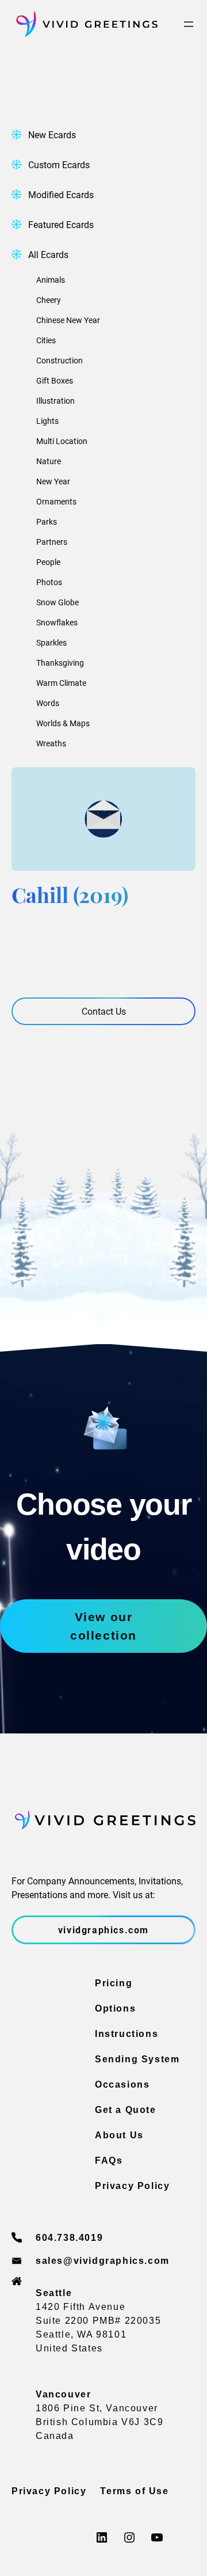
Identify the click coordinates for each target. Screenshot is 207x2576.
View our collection (103, 1626)
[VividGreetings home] (85, 24)
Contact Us (104, 1011)
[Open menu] (189, 24)
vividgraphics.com (103, 1930)
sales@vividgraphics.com (103, 2261)
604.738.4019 (69, 2238)
